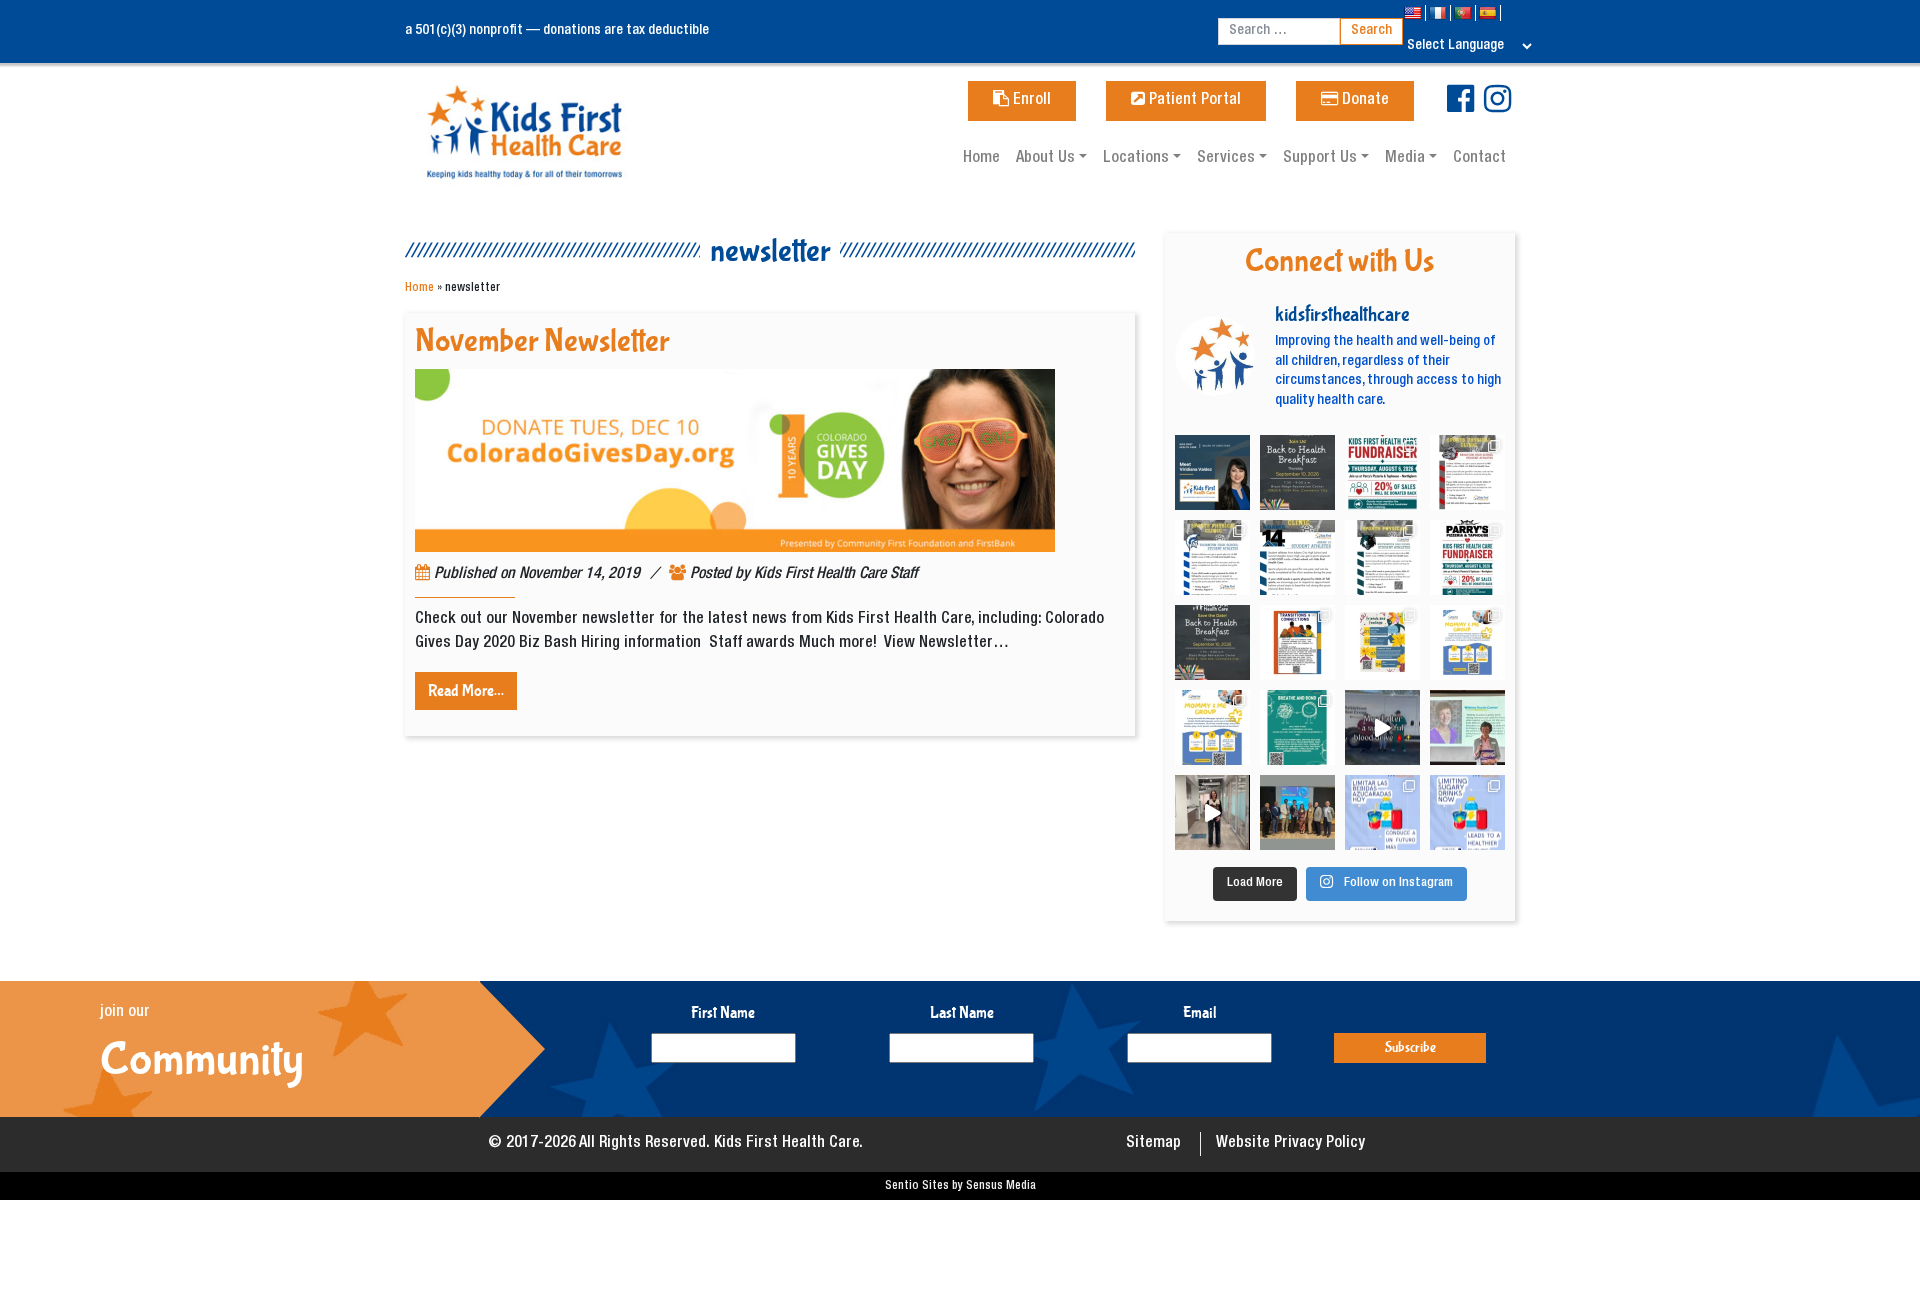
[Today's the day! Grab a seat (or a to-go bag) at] (1382, 472)
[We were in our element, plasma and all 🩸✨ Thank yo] (1382, 727)
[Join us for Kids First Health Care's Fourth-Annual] (1297, 472)
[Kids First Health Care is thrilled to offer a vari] (1297, 642)
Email (1200, 1012)
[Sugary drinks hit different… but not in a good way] (1467, 812)
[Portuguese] (1464, 13)
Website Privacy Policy (1290, 1144)
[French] (1439, 13)
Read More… (466, 690)
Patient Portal (1193, 101)
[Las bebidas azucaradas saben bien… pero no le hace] (1382, 812)
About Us (1047, 159)
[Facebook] (1460, 107)
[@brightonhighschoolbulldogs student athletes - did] (1467, 472)
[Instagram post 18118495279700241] (1212, 642)
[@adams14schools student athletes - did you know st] (1297, 557)
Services (1228, 159)
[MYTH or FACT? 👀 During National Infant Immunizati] (1212, 812)
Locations (1138, 159)
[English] (1414, 13)
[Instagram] (1497, 107)
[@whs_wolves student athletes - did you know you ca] (1382, 557)
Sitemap (1153, 1144)
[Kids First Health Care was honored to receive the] (1297, 812)
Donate (1363, 101)
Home (981, 159)
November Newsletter (542, 342)
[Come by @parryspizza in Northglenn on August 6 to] (1467, 557)
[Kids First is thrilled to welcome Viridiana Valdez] (1212, 472)
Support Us (1322, 159)
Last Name (962, 1012)
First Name (723, 1012)
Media (1407, 159)
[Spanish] (1489, 13)
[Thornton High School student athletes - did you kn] (1212, 557)
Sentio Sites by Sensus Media (960, 1186)
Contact (1479, 159)
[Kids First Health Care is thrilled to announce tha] (1467, 727)
